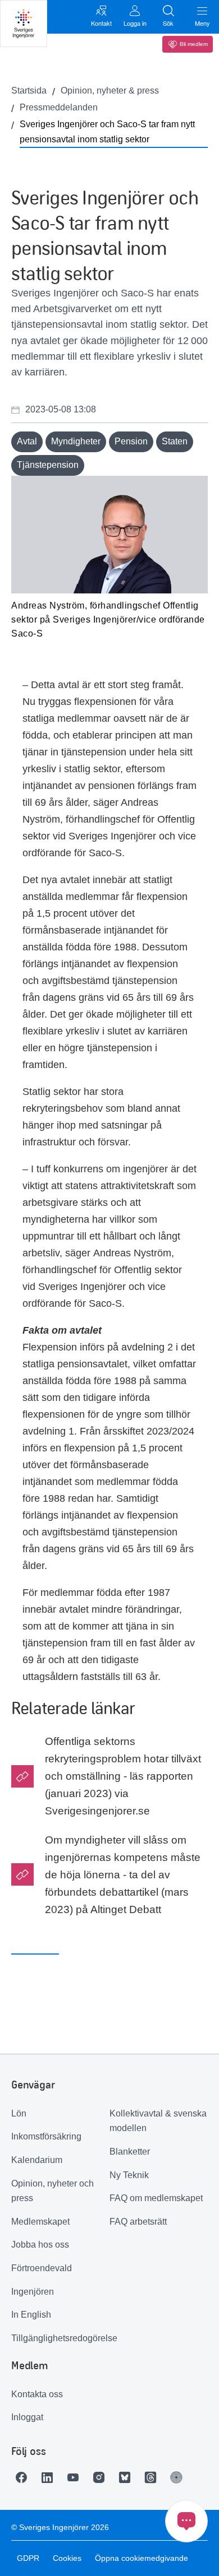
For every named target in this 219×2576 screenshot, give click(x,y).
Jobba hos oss (40, 2245)
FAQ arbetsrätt (138, 2222)
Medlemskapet (40, 2222)
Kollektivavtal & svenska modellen (158, 2121)
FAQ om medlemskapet (156, 2198)
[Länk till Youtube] (76, 2477)
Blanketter (130, 2152)
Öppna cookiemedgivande (142, 2558)
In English (31, 2315)
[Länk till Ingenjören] (179, 2477)
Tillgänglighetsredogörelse (60, 2338)
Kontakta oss (37, 2394)
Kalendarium (37, 2160)
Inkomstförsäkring (46, 2136)
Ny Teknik (129, 2175)
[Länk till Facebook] (24, 2477)
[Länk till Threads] (153, 2477)
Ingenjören (33, 2292)
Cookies (67, 2558)
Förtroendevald (42, 2268)
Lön (19, 2113)
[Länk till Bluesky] (127, 2477)
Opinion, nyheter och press (53, 2191)
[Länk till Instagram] (102, 2477)
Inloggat (27, 2417)
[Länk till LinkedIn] (50, 2477)
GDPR (28, 2558)
